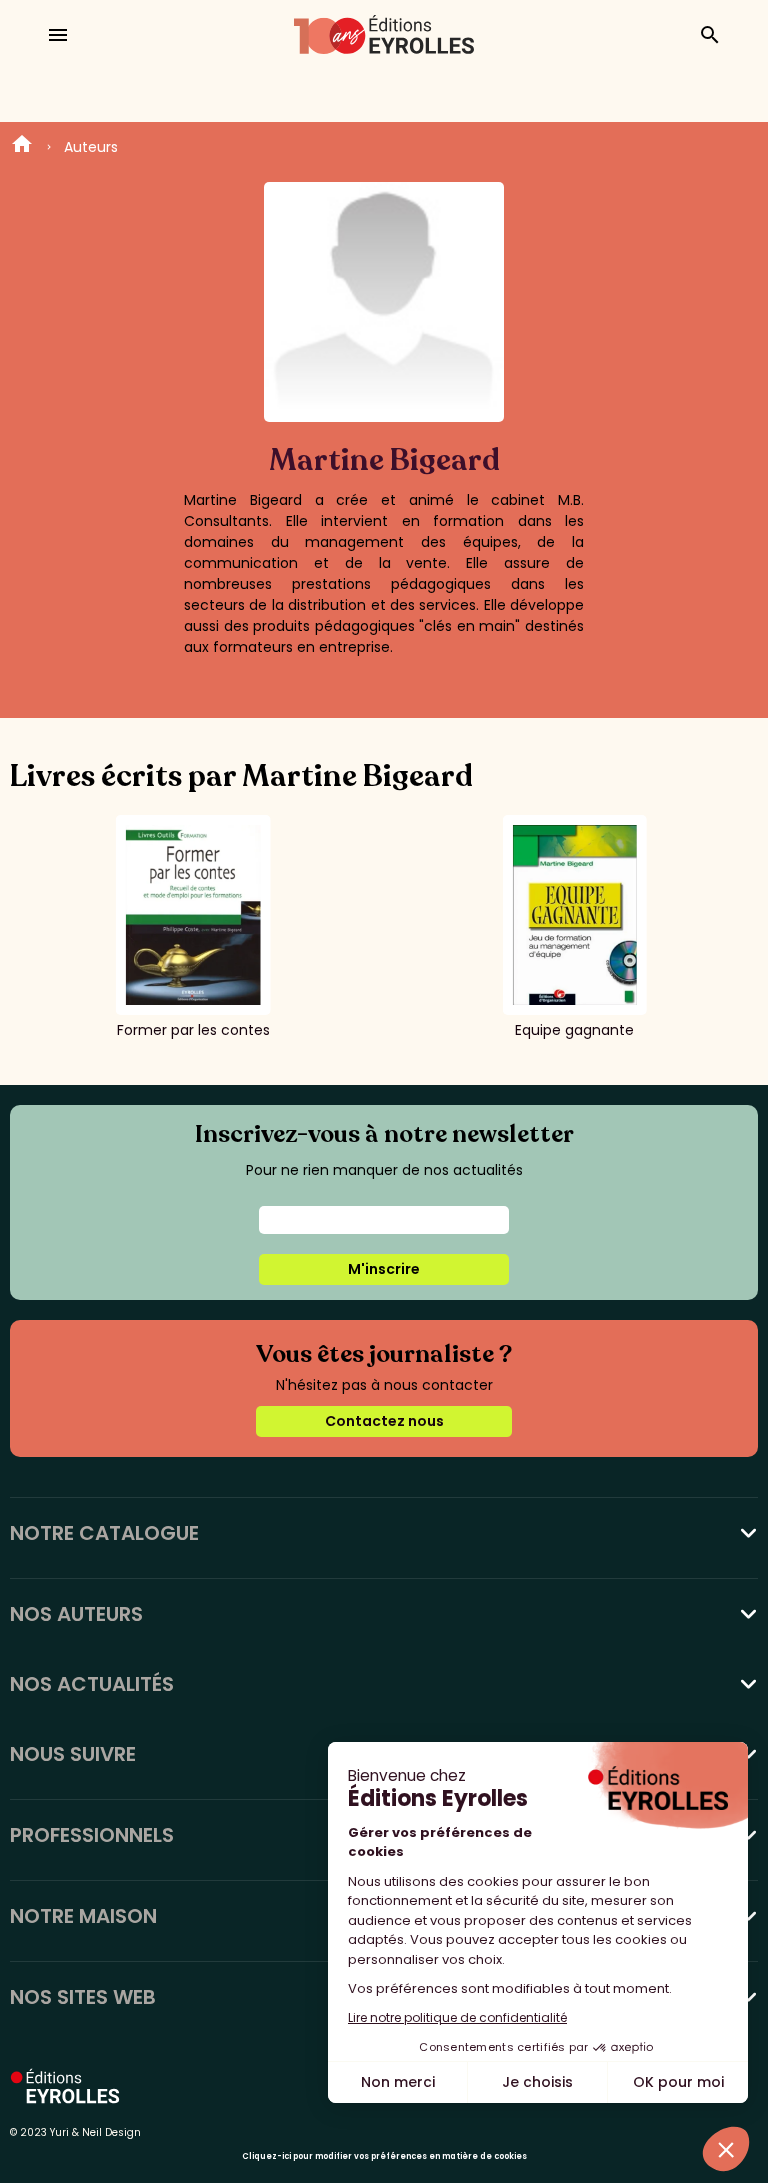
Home (22, 147)
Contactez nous (384, 1421)
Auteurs (91, 147)
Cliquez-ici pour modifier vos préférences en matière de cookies (384, 2156)
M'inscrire (384, 1269)
